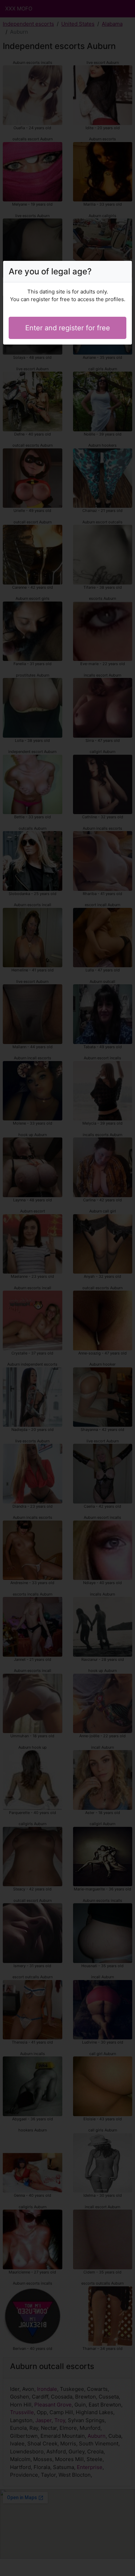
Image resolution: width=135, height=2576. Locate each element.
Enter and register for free (68, 328)
